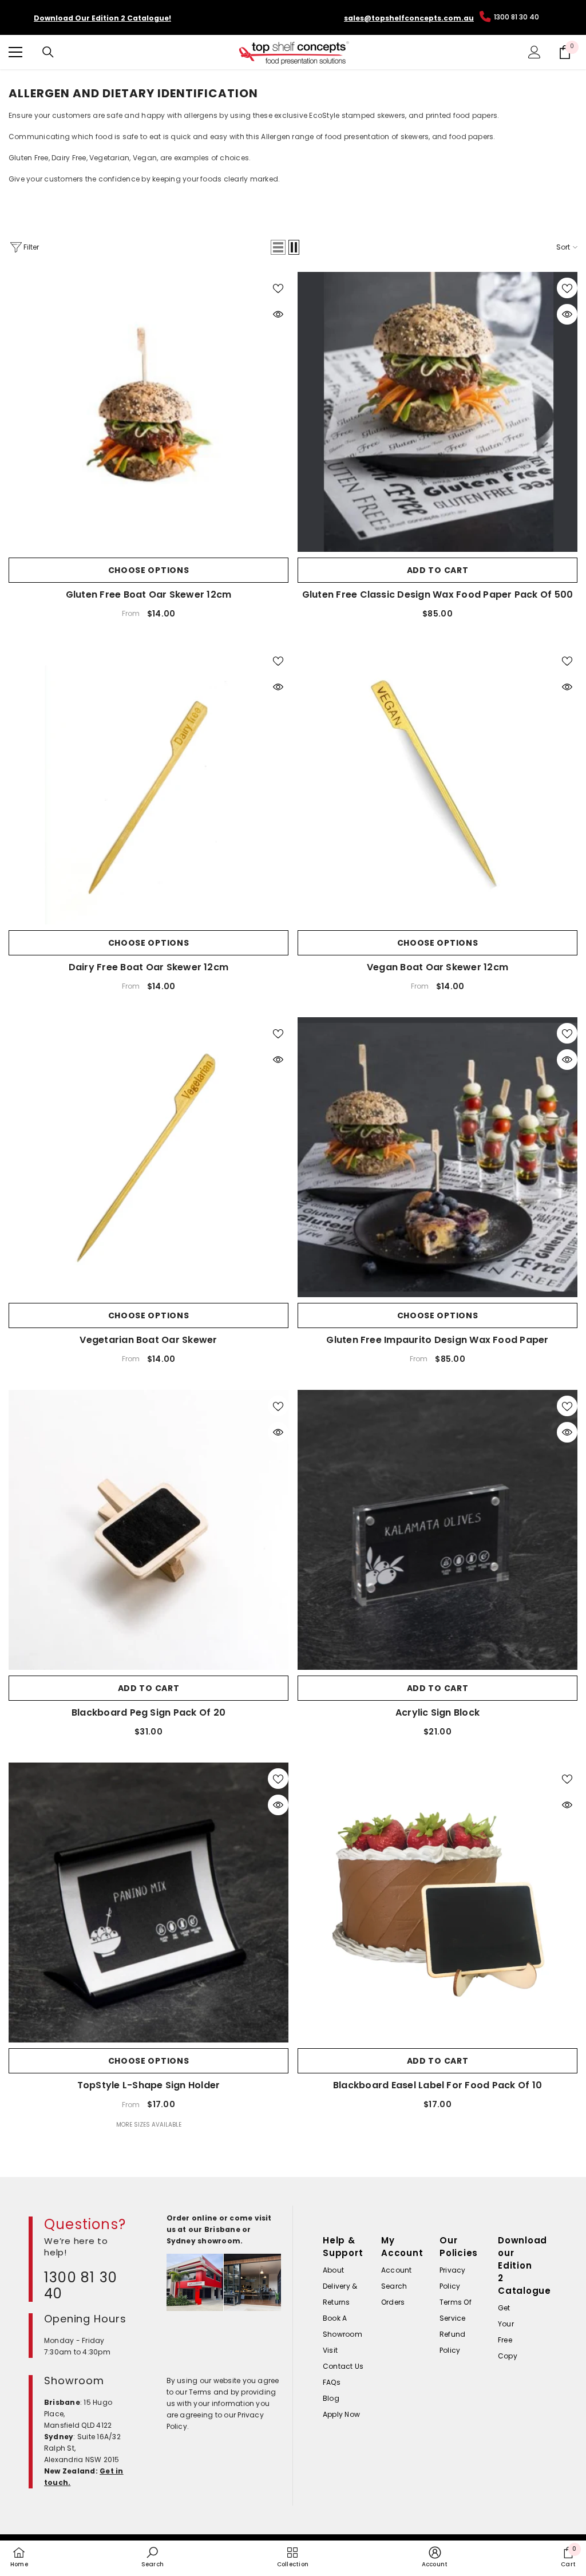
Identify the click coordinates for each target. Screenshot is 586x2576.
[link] (153, 2557)
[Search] (48, 52)
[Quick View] (278, 314)
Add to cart (438, 570)
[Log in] (534, 52)
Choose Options (149, 570)
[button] (278, 247)
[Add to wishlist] (278, 288)
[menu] (15, 52)
